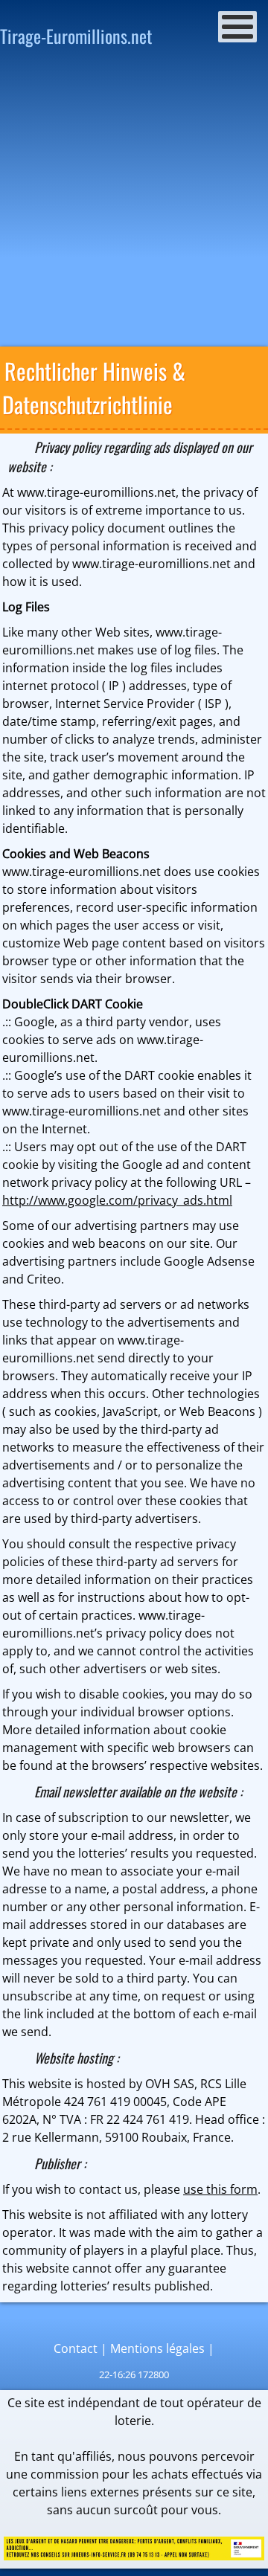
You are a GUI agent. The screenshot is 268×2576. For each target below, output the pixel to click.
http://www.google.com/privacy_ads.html (117, 1200)
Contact (76, 2348)
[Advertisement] (134, 202)
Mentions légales (157, 2348)
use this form (220, 2189)
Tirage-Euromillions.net (76, 36)
